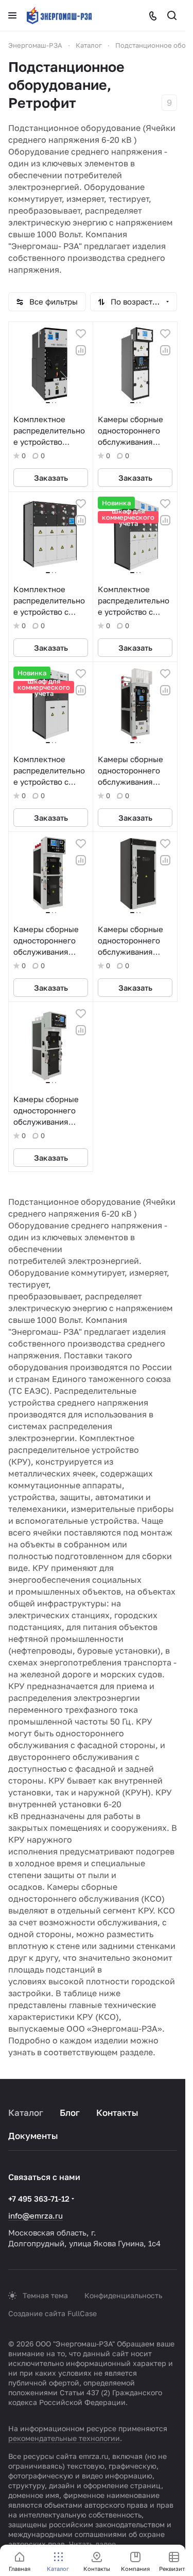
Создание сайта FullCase (52, 2313)
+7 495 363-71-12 (39, 2199)
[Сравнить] (81, 350)
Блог (70, 2113)
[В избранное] (81, 334)
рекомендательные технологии (64, 2438)
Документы (33, 2136)
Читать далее (92, 2544)
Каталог (26, 2113)
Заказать (51, 478)
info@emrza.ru (36, 2215)
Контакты (117, 2113)
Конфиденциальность (123, 2295)
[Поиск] (172, 15)
